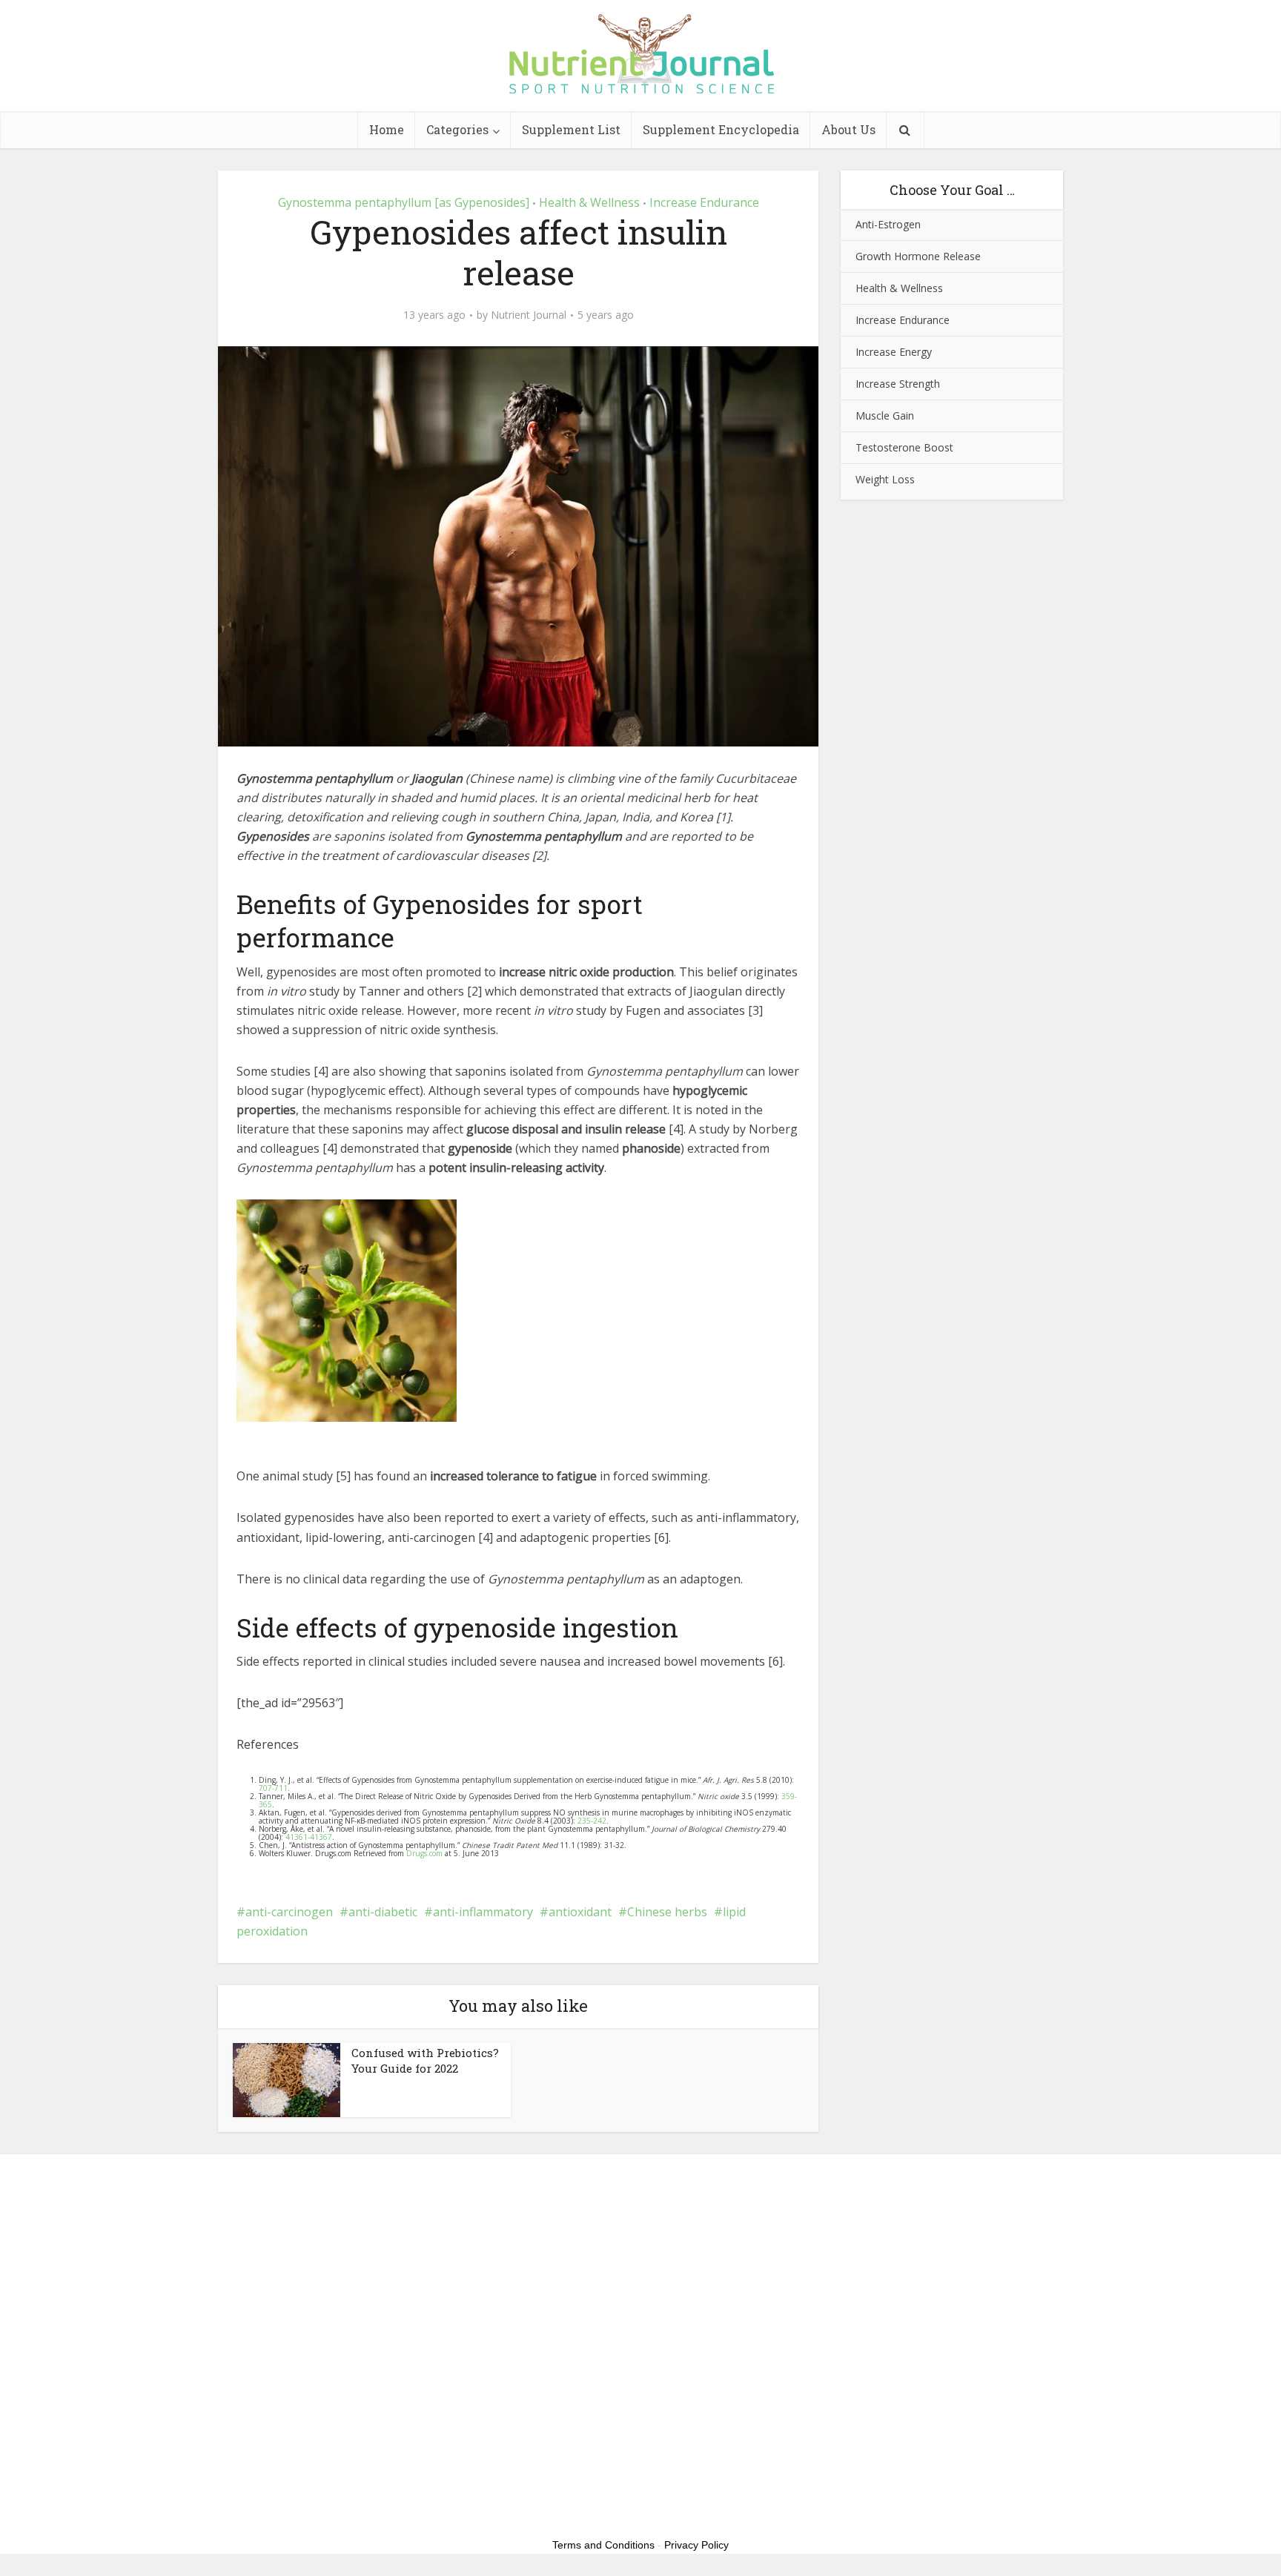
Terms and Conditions (603, 2545)
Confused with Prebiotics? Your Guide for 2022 (425, 2060)
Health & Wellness (589, 202)
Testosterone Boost (904, 447)
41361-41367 (309, 1837)
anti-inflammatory (483, 1912)
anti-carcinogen (289, 1912)
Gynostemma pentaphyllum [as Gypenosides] (404, 202)
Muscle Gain (885, 415)
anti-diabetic (383, 1912)
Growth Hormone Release (918, 256)
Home (387, 129)
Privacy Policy (696, 2545)
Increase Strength (898, 384)
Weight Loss (885, 479)
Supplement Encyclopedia (721, 129)
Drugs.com (424, 1853)
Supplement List (571, 129)
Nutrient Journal (529, 315)
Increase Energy (894, 352)
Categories (457, 129)
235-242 (592, 1821)
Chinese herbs (667, 1912)
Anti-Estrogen (888, 224)
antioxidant (580, 1912)
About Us (848, 129)
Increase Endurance (704, 202)
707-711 (273, 1788)
